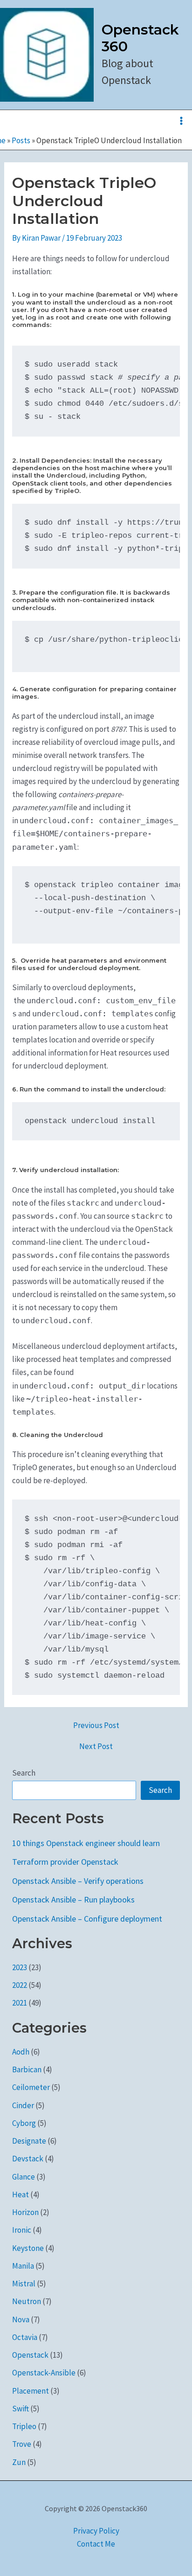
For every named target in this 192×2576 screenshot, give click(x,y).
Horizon (25, 2212)
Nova (21, 2319)
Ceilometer (31, 2087)
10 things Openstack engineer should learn (86, 1843)
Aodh (21, 2052)
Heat (21, 2194)
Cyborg (24, 2123)
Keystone (28, 2248)
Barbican (27, 2069)
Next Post (96, 1746)
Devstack (28, 2159)
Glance (24, 2177)
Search (24, 1773)
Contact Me (96, 2544)
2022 (20, 1985)
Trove (22, 2444)
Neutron (27, 2301)
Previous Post (96, 1725)
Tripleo (24, 2426)
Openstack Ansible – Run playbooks (73, 1899)
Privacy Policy (96, 2531)
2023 (20, 1967)
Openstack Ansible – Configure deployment (87, 1919)
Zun (19, 2462)
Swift (21, 2409)
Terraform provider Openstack (65, 1862)
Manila (23, 2266)
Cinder (23, 2105)
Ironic (22, 2230)
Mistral (24, 2284)
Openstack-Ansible (44, 2373)
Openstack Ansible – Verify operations (78, 1881)
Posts (21, 140)
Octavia (25, 2337)
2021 (20, 2003)
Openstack (30, 2355)
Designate (29, 2141)
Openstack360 (140, 38)
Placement (31, 2391)
